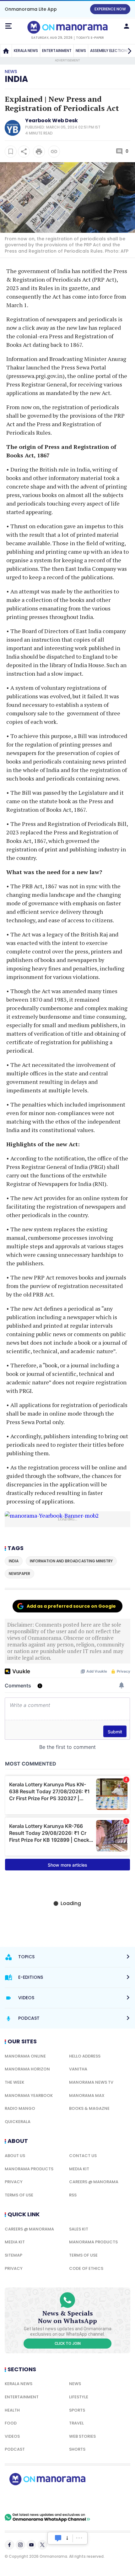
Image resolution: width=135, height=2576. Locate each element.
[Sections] (8, 26)
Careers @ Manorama (94, 2182)
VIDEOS (12, 2436)
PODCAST (15, 2449)
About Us (15, 2156)
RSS (73, 2195)
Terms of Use (19, 2195)
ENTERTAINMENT (57, 51)
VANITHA (78, 2069)
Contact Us (83, 2156)
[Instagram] (20, 2545)
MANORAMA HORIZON (27, 2069)
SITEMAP (13, 2255)
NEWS (81, 51)
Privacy (14, 2182)
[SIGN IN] (127, 26)
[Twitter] (42, 2545)
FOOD (11, 2423)
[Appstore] (69, 2499)
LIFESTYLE (79, 2397)
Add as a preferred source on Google (71, 1606)
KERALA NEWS (26, 51)
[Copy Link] (54, 152)
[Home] (6, 51)
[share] (24, 152)
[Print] (39, 152)
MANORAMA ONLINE (25, 2056)
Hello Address (85, 2056)
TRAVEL (76, 2423)
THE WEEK (14, 2082)
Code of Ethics (86, 2268)
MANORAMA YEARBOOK (29, 2095)
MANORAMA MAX (87, 2095)
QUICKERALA (18, 2122)
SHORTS (77, 2449)
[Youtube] (31, 2545)
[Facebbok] (9, 2545)
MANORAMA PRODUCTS (29, 2169)
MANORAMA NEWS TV (91, 2082)
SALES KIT (79, 2229)
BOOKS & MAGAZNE (89, 2108)
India (16, 79)
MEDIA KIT (79, 2169)
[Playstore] (25, 2499)
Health (12, 2410)
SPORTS (77, 2410)
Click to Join (68, 2344)
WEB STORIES (82, 2436)
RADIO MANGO (20, 2108)
